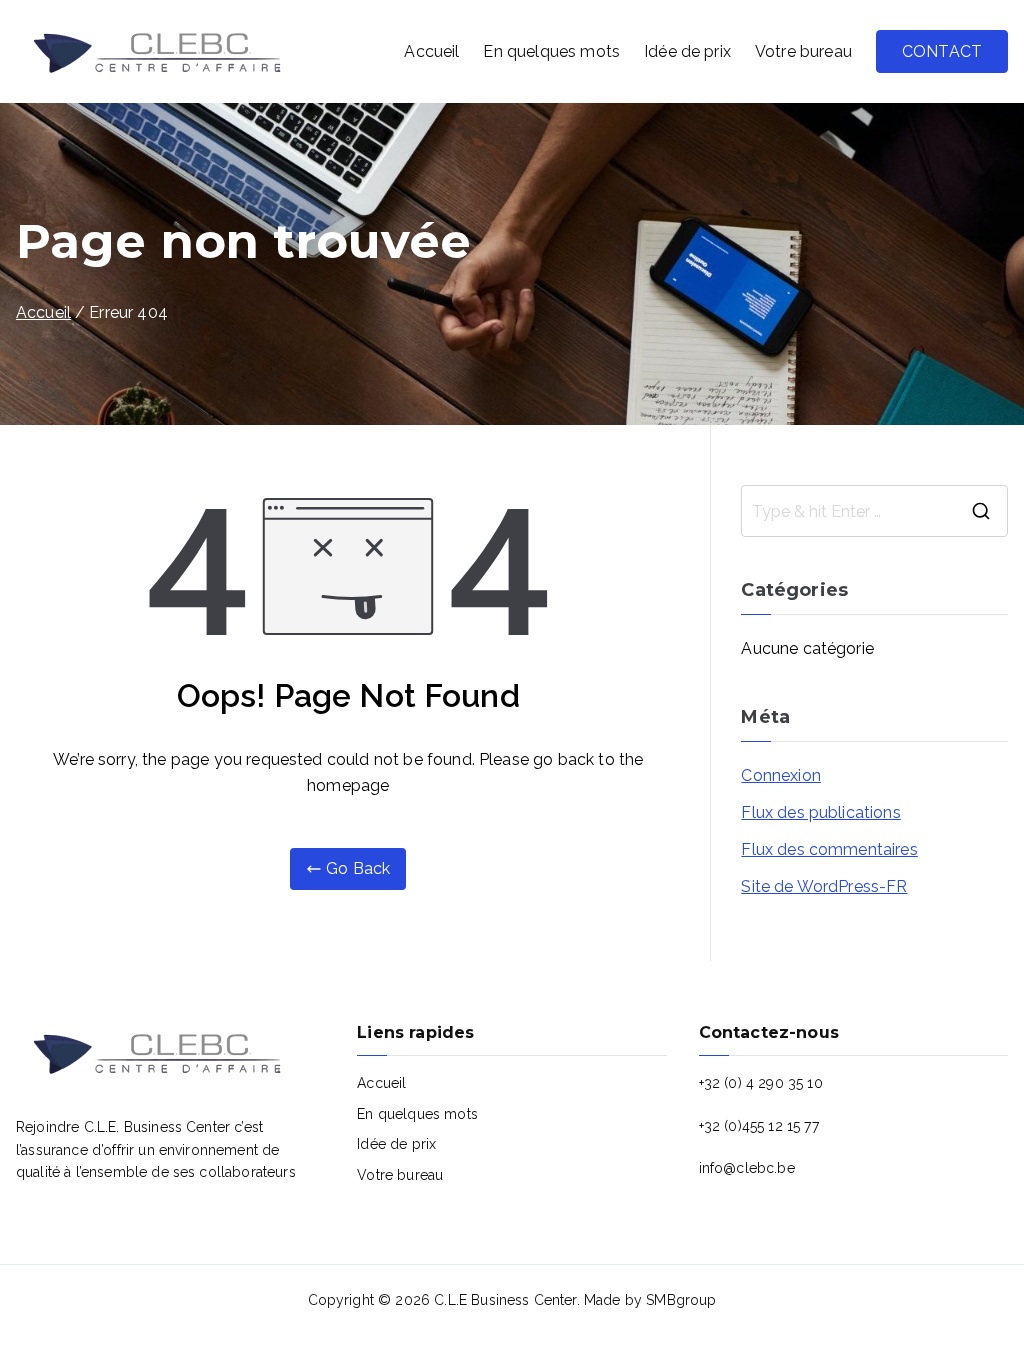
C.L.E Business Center (505, 1300)
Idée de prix (687, 51)
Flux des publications (820, 812)
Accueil (431, 51)
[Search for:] (874, 511)
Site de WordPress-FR (824, 886)
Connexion (780, 775)
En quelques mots (551, 51)
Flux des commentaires (829, 849)
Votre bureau (803, 51)
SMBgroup (681, 1300)
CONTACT (942, 51)
